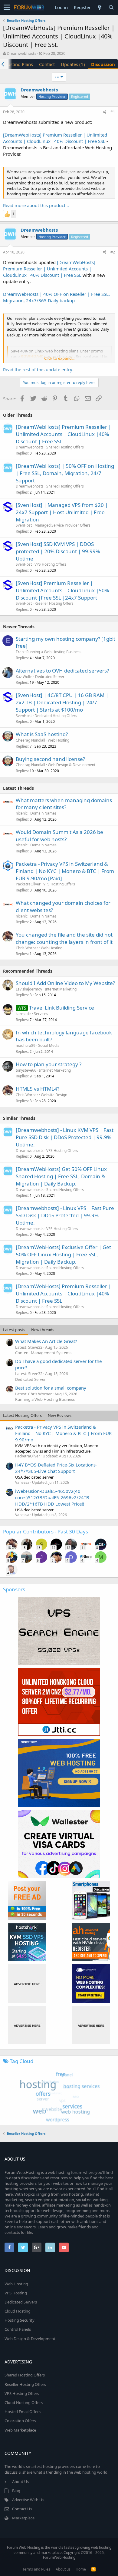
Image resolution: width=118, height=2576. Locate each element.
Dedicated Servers (21, 2302)
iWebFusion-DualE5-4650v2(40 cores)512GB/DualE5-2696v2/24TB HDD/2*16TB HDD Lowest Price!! (52, 1497)
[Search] (111, 7)
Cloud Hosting (18, 2311)
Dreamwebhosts (21, 53)
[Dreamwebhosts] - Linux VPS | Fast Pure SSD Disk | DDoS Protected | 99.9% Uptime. (65, 1215)
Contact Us (22, 2509)
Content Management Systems (43, 1353)
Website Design (54, 1095)
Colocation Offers (20, 2421)
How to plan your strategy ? (49, 1064)
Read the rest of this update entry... (39, 369)
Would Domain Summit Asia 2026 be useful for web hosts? (59, 836)
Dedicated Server (50, 677)
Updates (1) (73, 64)
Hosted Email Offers (23, 2412)
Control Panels (18, 2329)
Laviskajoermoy (29, 989)
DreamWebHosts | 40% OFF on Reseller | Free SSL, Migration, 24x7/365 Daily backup (56, 297)
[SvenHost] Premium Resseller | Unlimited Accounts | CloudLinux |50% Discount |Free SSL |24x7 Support (62, 590)
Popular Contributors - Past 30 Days (46, 1531)
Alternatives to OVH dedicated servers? (62, 671)
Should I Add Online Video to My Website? (65, 983)
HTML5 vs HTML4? (38, 1089)
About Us (21, 2482)
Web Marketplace (20, 2430)
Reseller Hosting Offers (54, 603)
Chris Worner (27, 948)
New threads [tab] (43, 1330)
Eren (20, 652)
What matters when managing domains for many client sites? (64, 804)
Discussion (103, 64)
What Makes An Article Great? (46, 1341)
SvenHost (24, 525)
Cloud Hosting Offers (24, 2402)
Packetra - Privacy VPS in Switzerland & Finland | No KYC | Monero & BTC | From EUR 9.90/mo (63, 1433)
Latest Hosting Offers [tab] (22, 1415)
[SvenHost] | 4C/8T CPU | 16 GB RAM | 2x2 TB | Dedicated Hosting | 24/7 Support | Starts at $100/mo (62, 702)
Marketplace (23, 2518)
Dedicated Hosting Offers (56, 716)
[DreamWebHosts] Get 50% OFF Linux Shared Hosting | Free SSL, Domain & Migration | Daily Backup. (61, 1176)
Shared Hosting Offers (65, 447)
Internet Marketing (61, 989)
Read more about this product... (36, 205)
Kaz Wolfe (24, 677)
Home (81, 2569)
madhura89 (26, 1045)
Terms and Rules (36, 2569)
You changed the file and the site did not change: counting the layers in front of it (64, 938)
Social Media (49, 1045)
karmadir (23, 1014)
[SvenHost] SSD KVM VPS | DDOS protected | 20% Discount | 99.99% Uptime (58, 551)
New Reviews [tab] (60, 1415)
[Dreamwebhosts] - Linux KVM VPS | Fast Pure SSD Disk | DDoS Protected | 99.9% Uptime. (65, 1137)
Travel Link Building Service (62, 1008)
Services (41, 1014)
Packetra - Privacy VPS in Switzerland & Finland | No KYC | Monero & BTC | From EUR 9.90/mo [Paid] (65, 871)
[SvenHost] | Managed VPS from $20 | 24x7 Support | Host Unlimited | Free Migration (62, 512)
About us (63, 2569)
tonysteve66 (26, 1070)
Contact (47, 64)
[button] (7, 8)
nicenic (22, 813)
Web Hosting (59, 740)
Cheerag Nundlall (30, 740)
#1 (113, 112)
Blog (16, 2491)
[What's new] (100, 7)
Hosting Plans (19, 64)
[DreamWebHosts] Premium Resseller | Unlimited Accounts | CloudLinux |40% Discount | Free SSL (55, 138)
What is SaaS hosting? (42, 734)
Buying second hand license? (50, 759)
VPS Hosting (16, 2293)
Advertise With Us (28, 2500)
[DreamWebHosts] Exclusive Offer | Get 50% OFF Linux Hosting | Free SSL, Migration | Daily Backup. (63, 1254)
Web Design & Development (72, 765)
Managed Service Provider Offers (62, 525)
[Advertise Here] (27, 1984)
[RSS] (93, 2569)
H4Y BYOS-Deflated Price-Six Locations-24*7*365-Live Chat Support (56, 1468)
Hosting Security (20, 2320)
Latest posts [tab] (14, 1330)
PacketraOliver (28, 884)
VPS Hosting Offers (50, 564)
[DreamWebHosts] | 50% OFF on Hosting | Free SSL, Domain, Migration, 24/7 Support (65, 473)
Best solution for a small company (51, 1388)
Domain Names (43, 813)
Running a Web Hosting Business (54, 652)
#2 (113, 252)
